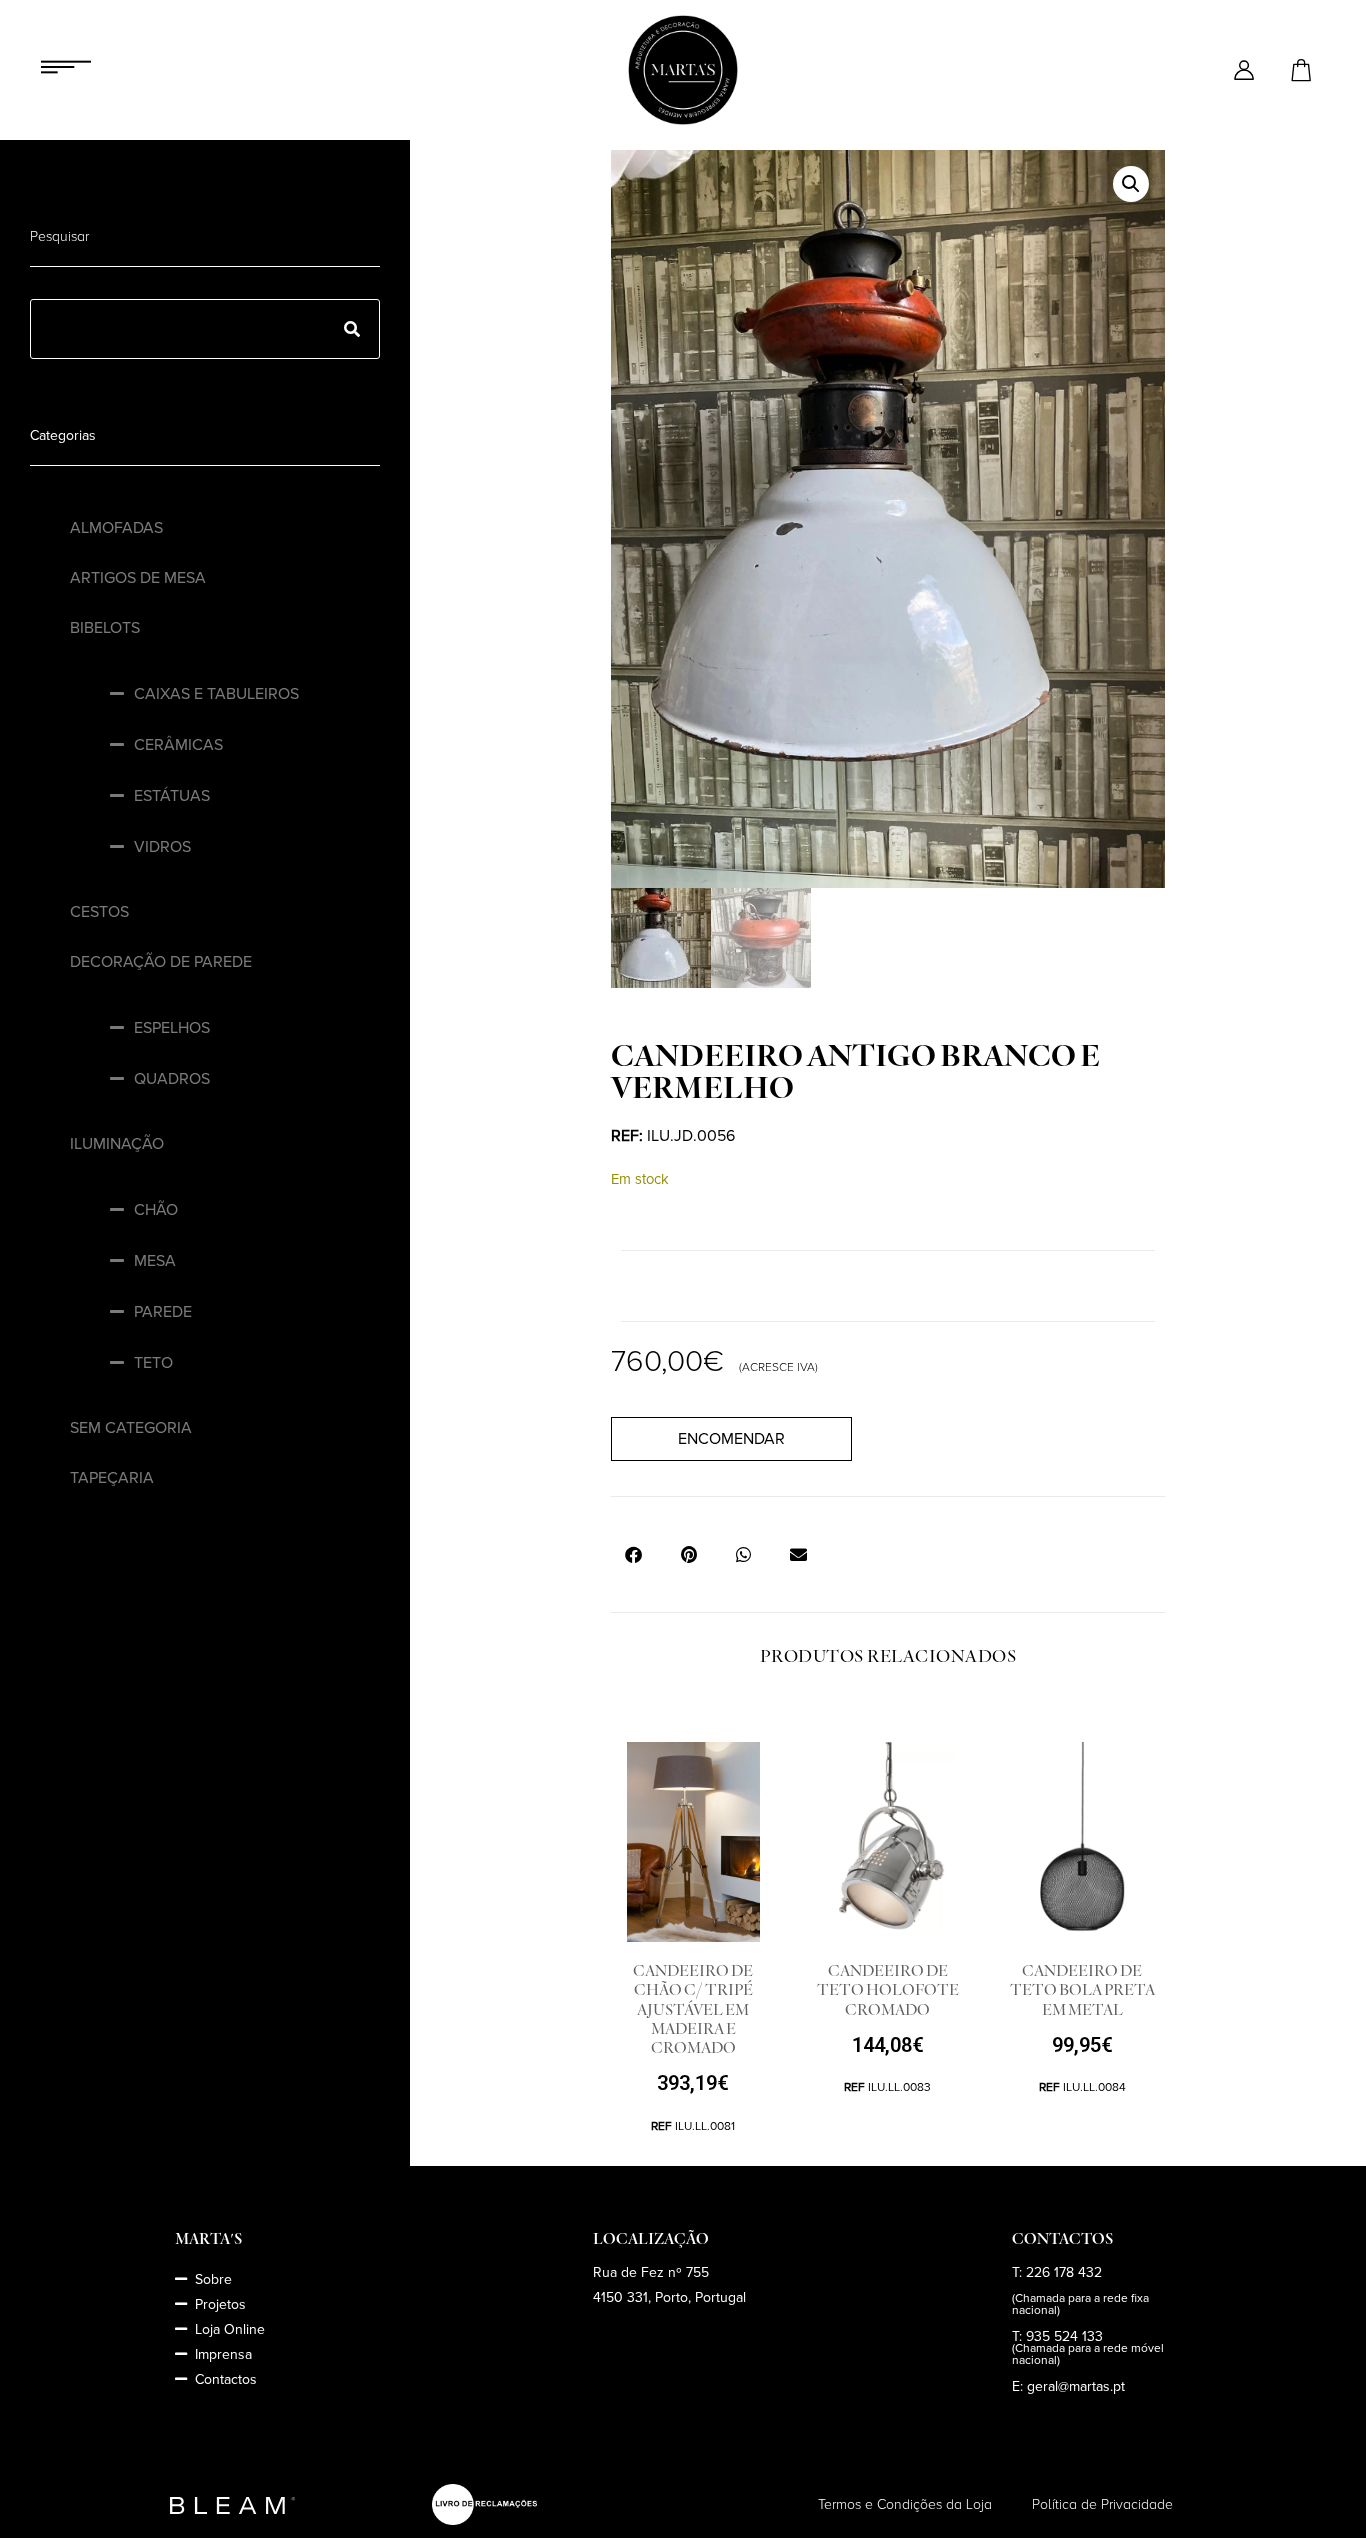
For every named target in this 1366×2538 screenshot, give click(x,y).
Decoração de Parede (161, 962)
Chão (156, 1210)
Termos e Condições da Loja (905, 2504)
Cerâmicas (178, 745)
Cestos (99, 912)
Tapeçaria (112, 1478)
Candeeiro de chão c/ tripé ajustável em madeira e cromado (693, 2009)
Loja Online (230, 2329)
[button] (1131, 184)
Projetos (220, 2304)
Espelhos (172, 1028)
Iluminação (117, 1144)
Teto (153, 1363)
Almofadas (116, 528)
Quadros (172, 1079)
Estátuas (172, 796)
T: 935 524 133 (1057, 2336)
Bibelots (105, 628)
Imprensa (223, 2354)
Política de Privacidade (1102, 2504)
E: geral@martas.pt (1068, 2386)
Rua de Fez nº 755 (651, 2272)
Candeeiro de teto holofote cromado (888, 1990)
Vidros (162, 847)
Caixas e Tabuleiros (216, 694)
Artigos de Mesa (138, 578)
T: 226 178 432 (1057, 2272)
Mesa (155, 1261)
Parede (163, 1312)
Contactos (226, 2379)
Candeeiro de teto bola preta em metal (1082, 1990)
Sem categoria (131, 1428)
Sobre (213, 2279)
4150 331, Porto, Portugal (669, 2297)
